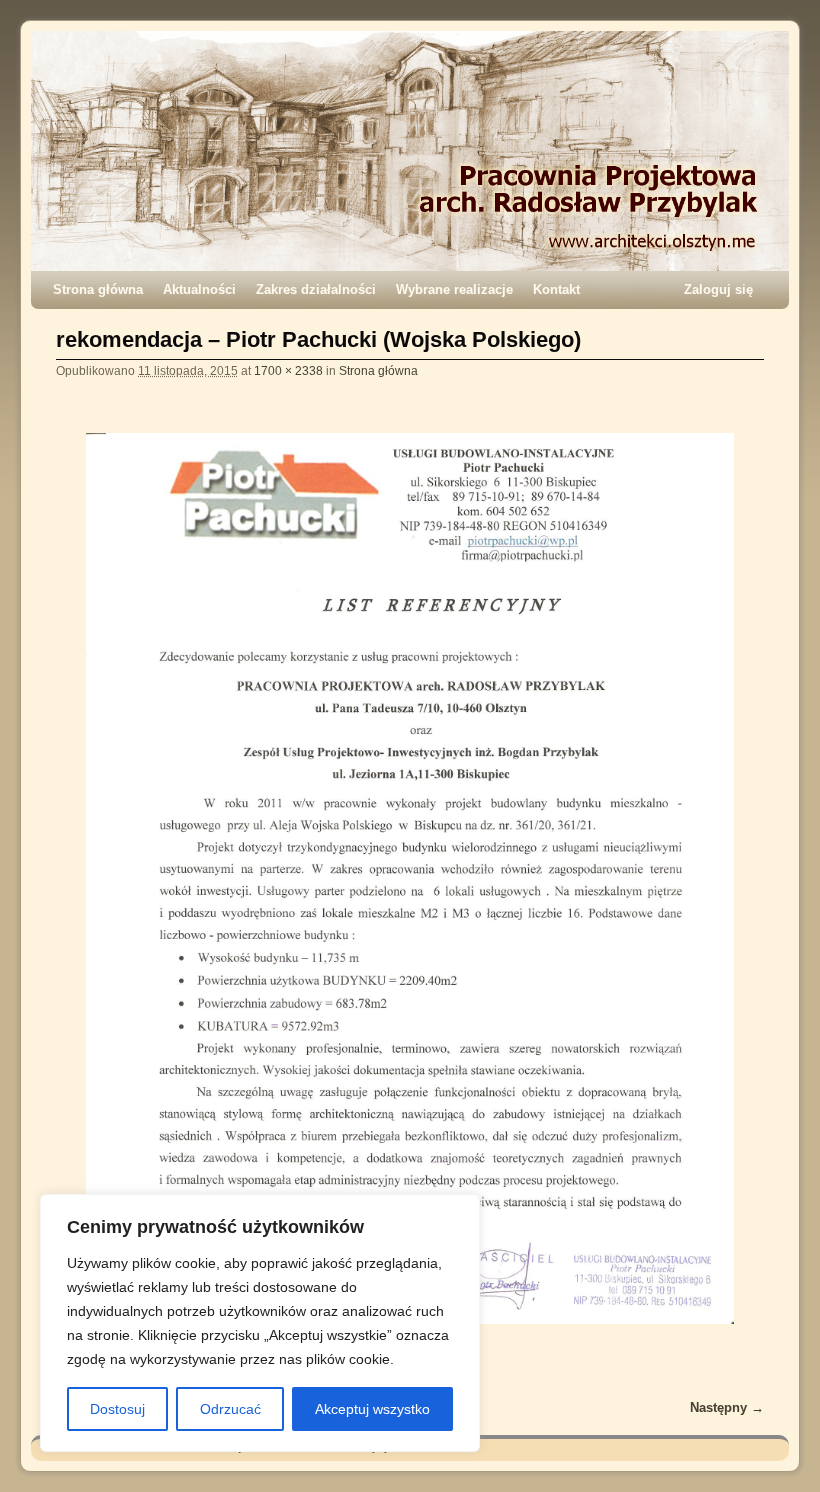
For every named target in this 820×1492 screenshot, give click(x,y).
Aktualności (199, 289)
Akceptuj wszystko (372, 1409)
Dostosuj (117, 1409)
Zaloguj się (718, 289)
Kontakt (556, 289)
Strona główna (98, 289)
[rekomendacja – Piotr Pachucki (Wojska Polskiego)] (410, 878)
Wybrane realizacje (454, 289)
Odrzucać (230, 1409)
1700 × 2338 (288, 370)
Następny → (727, 1407)
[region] (260, 1323)
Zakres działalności (316, 289)
